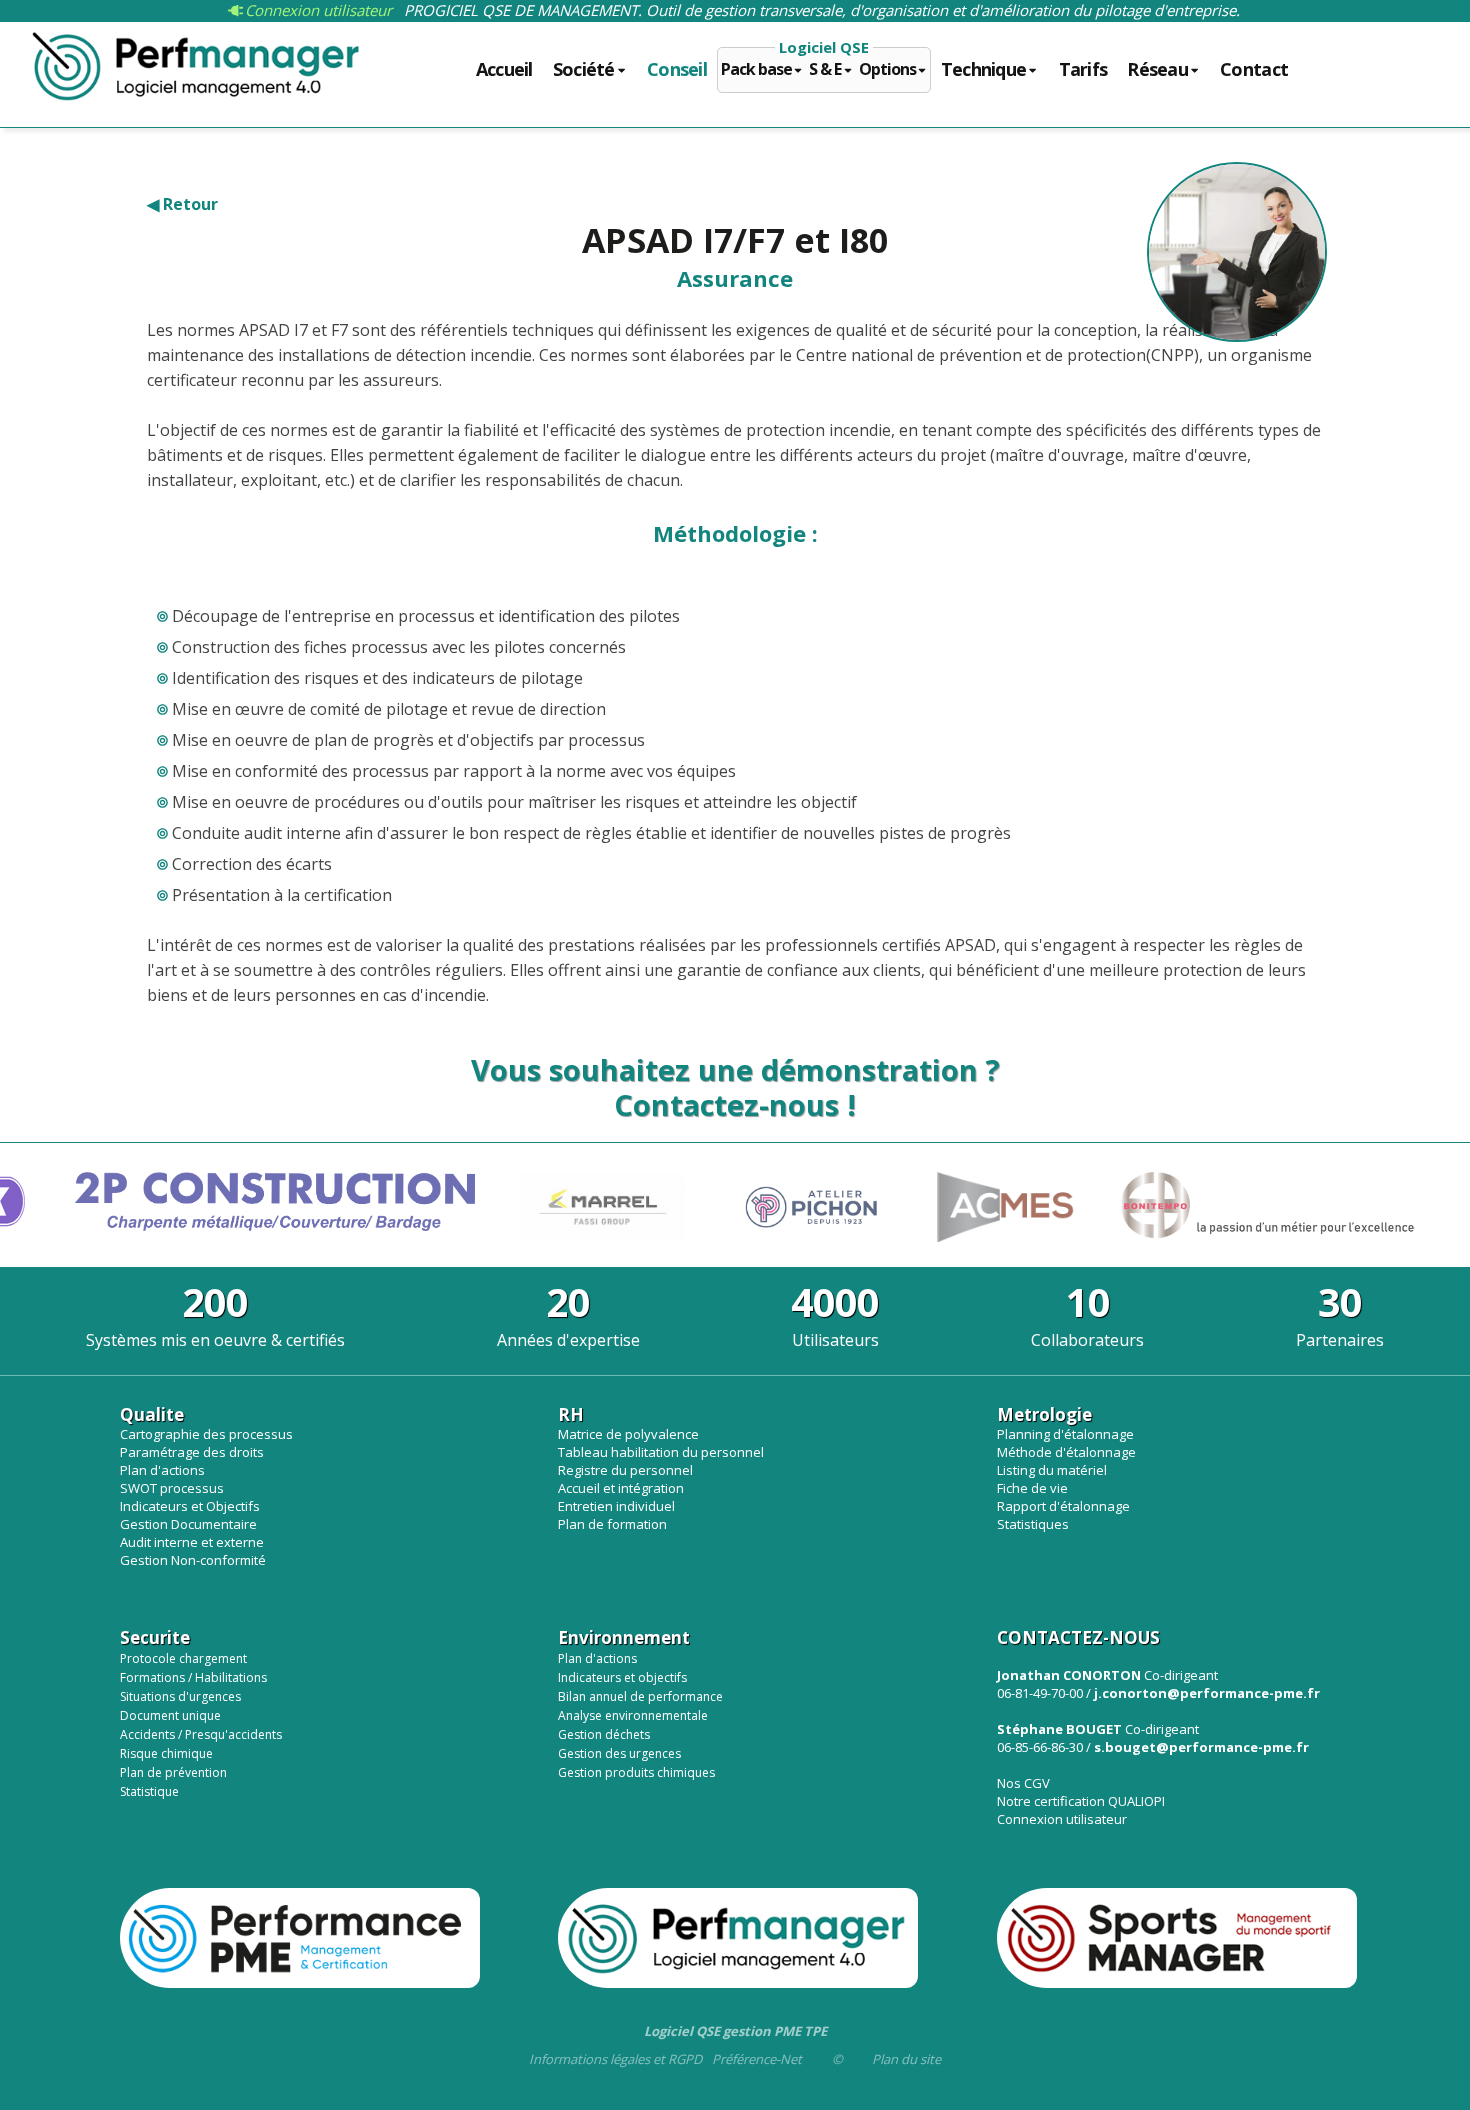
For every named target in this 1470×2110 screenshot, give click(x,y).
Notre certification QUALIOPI (1081, 1801)
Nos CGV (1023, 1783)
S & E (825, 69)
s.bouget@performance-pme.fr (1201, 1747)
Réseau (1157, 70)
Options (887, 69)
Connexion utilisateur (316, 10)
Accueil (504, 70)
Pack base (756, 69)
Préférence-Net (757, 2059)
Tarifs (1083, 70)
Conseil (677, 70)
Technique (984, 70)
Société (584, 70)
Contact (1254, 70)
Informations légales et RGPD (615, 2059)
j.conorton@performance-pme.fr (1207, 1693)
